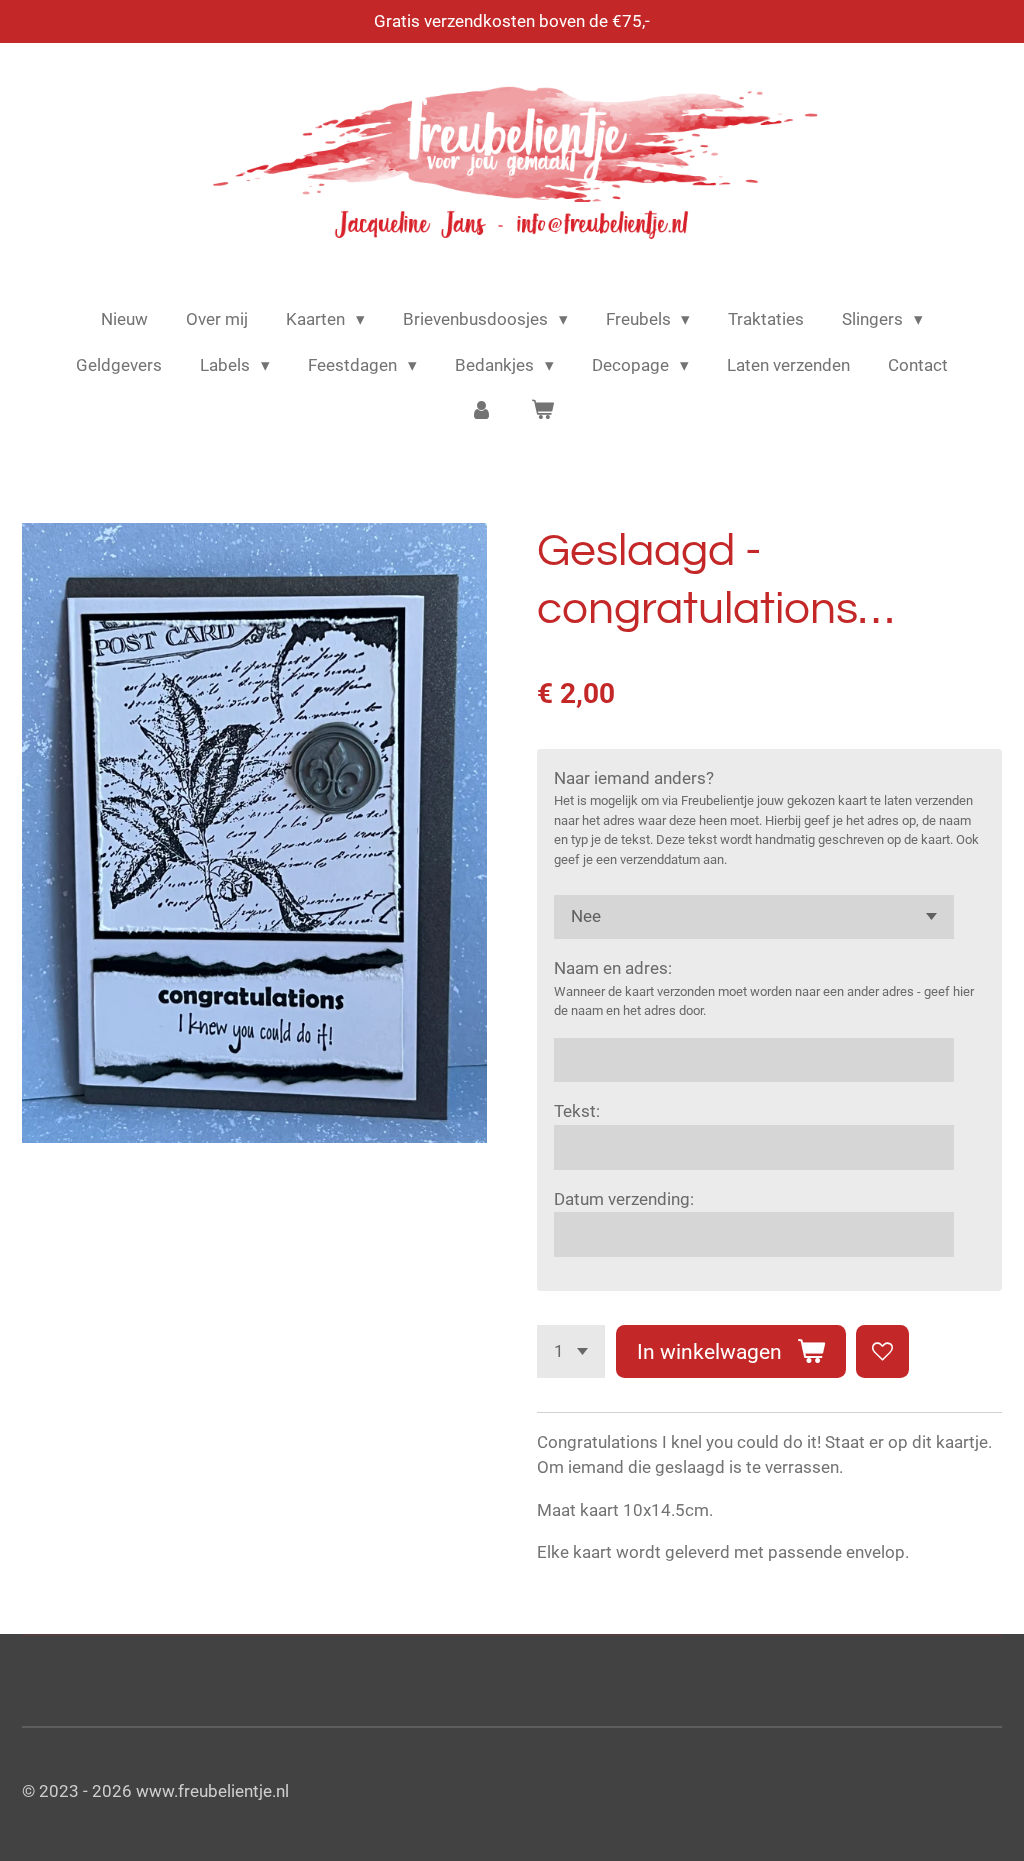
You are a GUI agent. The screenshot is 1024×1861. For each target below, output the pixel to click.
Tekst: (577, 1111)
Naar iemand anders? (634, 778)
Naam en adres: (613, 968)
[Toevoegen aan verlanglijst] (882, 1351)
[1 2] (571, 1351)
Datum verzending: (624, 1199)
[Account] (481, 411)
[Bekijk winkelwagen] (543, 411)
